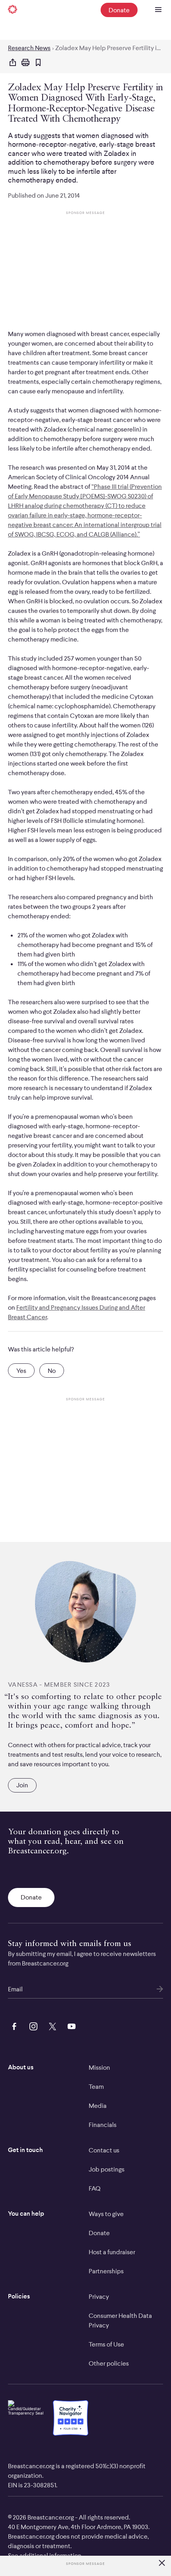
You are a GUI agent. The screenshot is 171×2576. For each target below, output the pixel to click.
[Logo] (13, 10)
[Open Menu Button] (158, 10)
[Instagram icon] (32, 2026)
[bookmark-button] (38, 63)
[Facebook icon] (13, 2026)
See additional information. (45, 2555)
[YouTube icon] (70, 2026)
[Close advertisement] (162, 2563)
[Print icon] (25, 63)
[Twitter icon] (51, 2026)
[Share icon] (13, 63)
